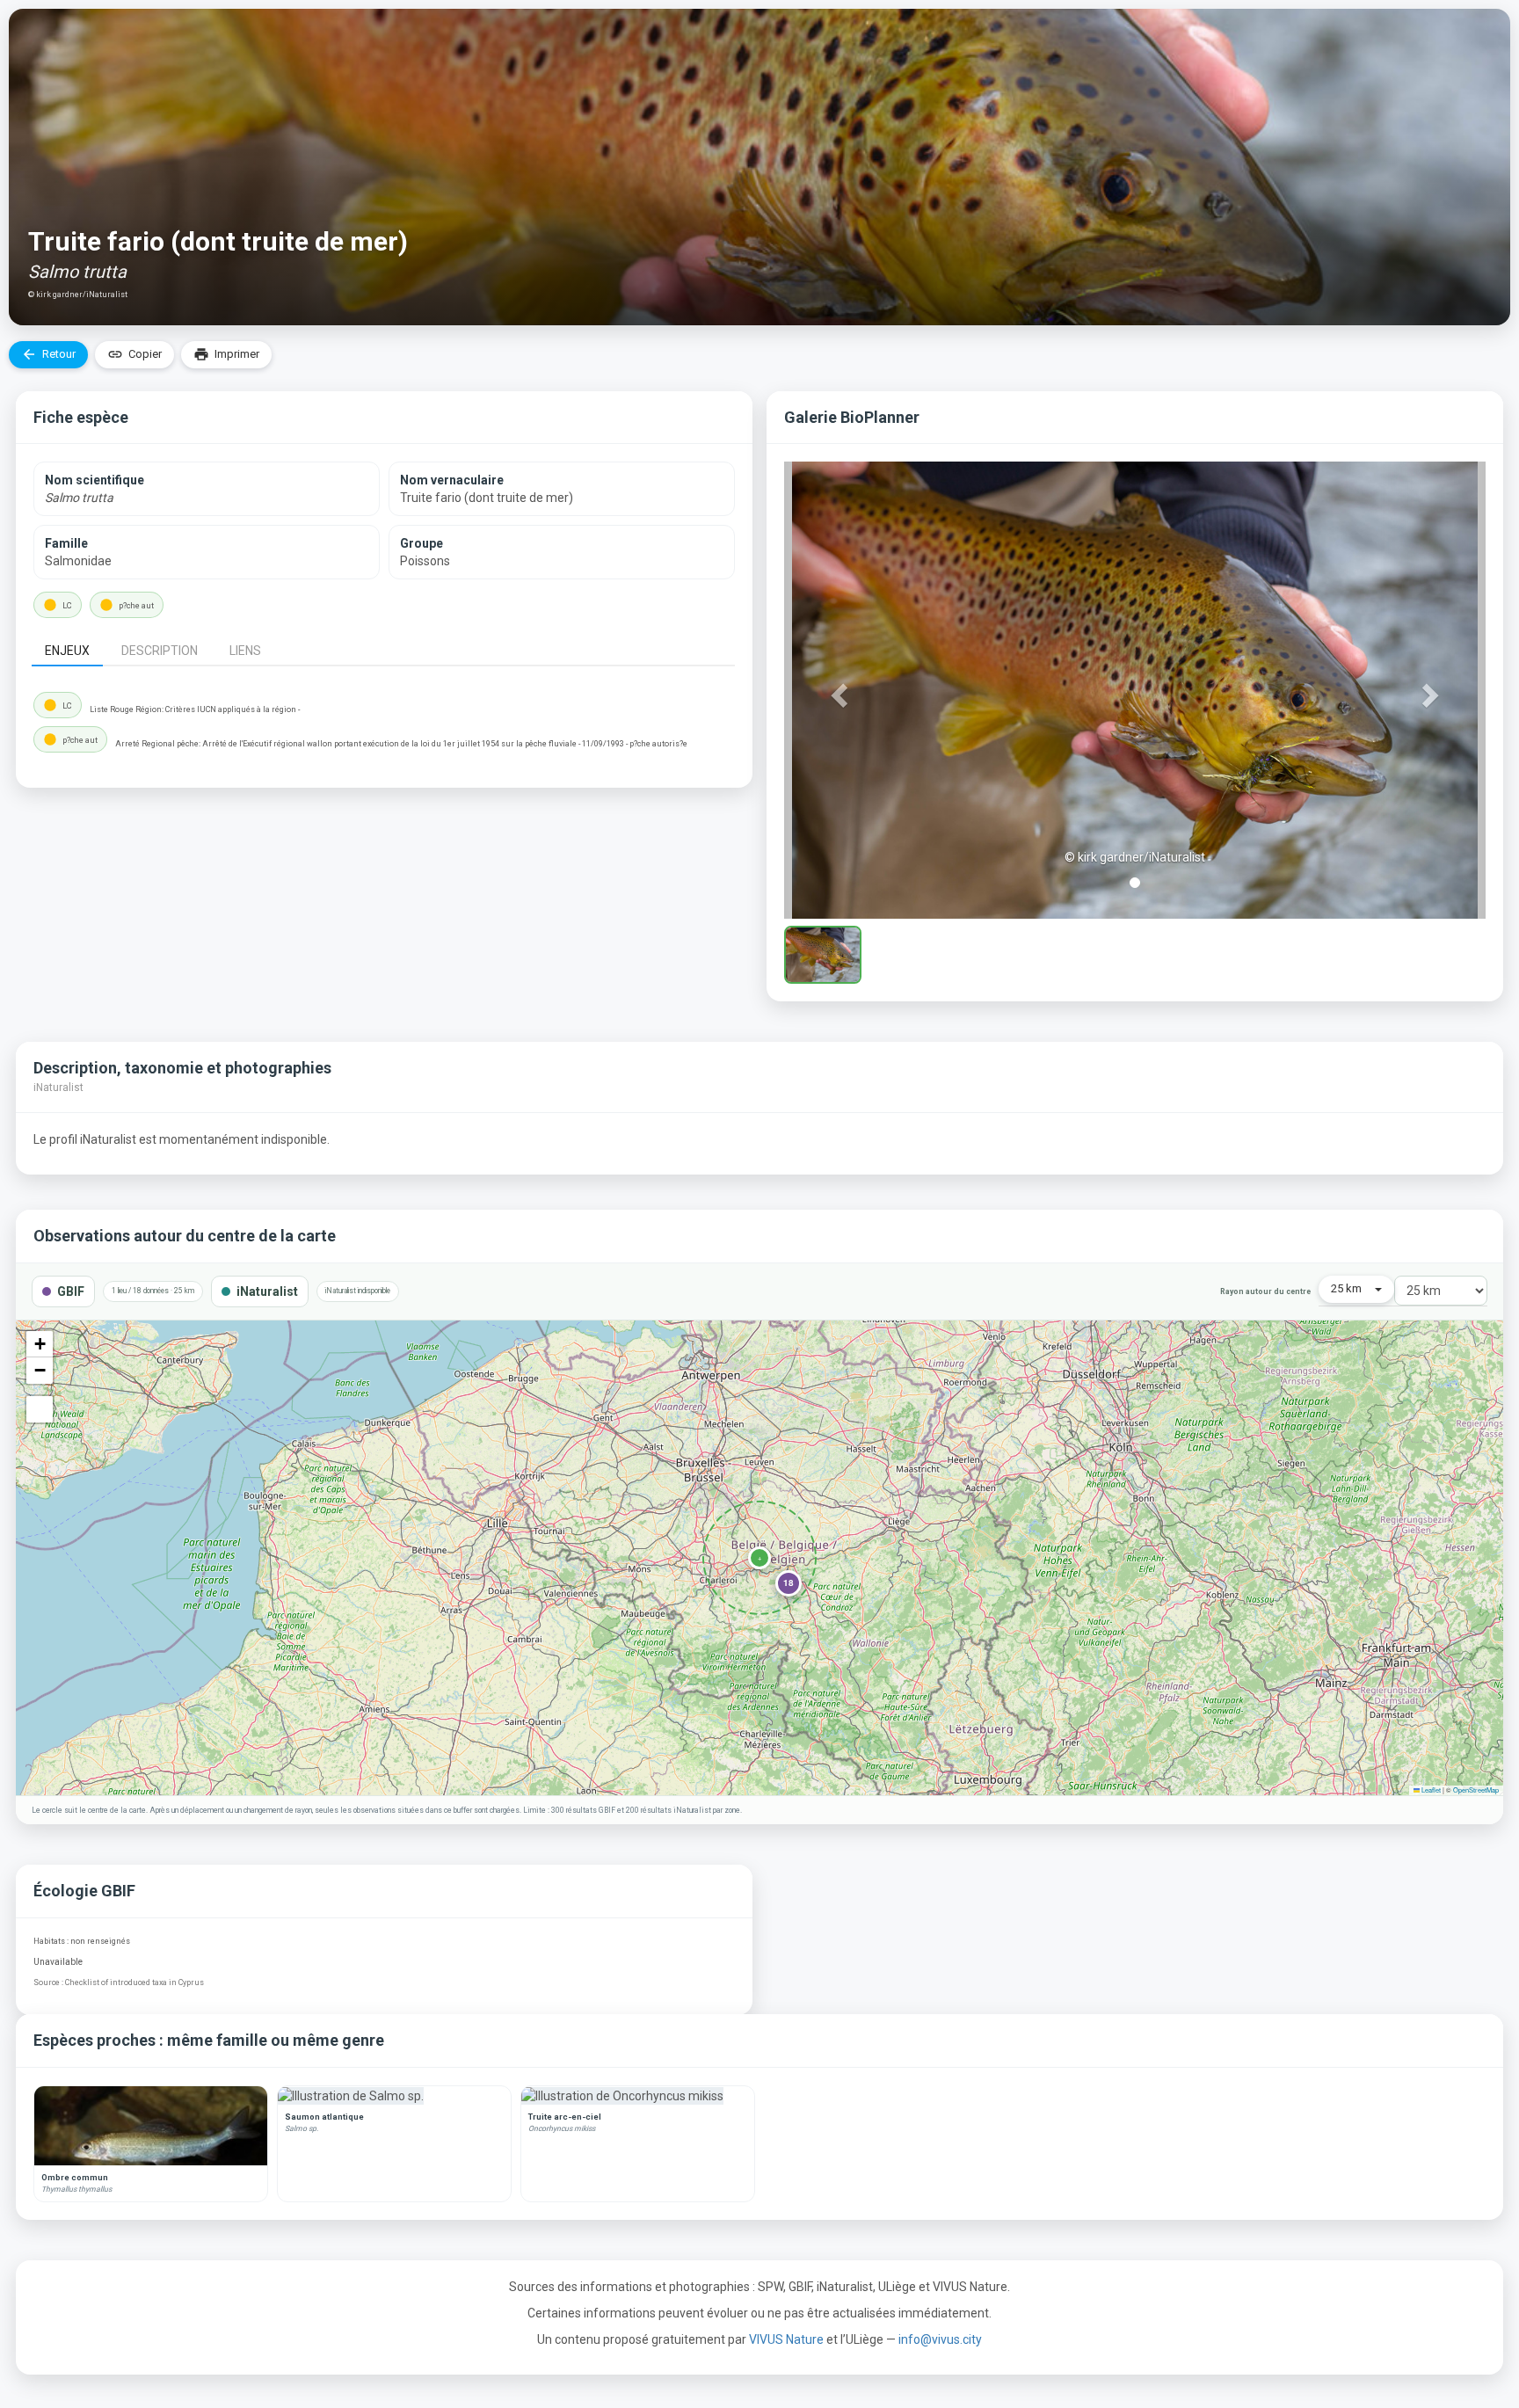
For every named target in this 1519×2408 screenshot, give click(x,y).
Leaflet (1430, 1790)
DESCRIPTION (160, 651)
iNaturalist (267, 1291)
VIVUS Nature (788, 2339)
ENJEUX (67, 651)
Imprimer (226, 354)
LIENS (245, 651)
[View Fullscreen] (40, 1409)
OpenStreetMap (1476, 1790)
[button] (837, 690)
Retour (48, 354)
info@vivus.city (940, 2339)
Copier (134, 354)
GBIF (71, 1291)
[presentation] (70, 649)
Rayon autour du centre (1265, 1291)
